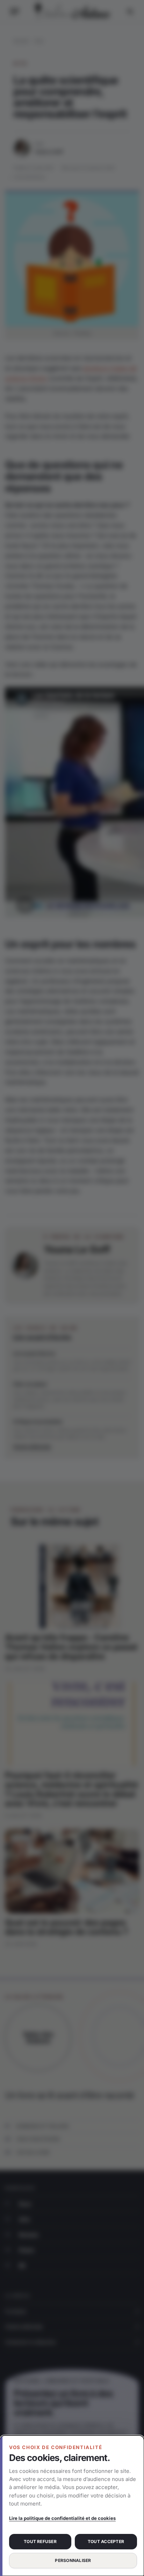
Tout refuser (40, 2541)
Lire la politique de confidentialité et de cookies (62, 2518)
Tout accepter (106, 2541)
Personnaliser (73, 2560)
